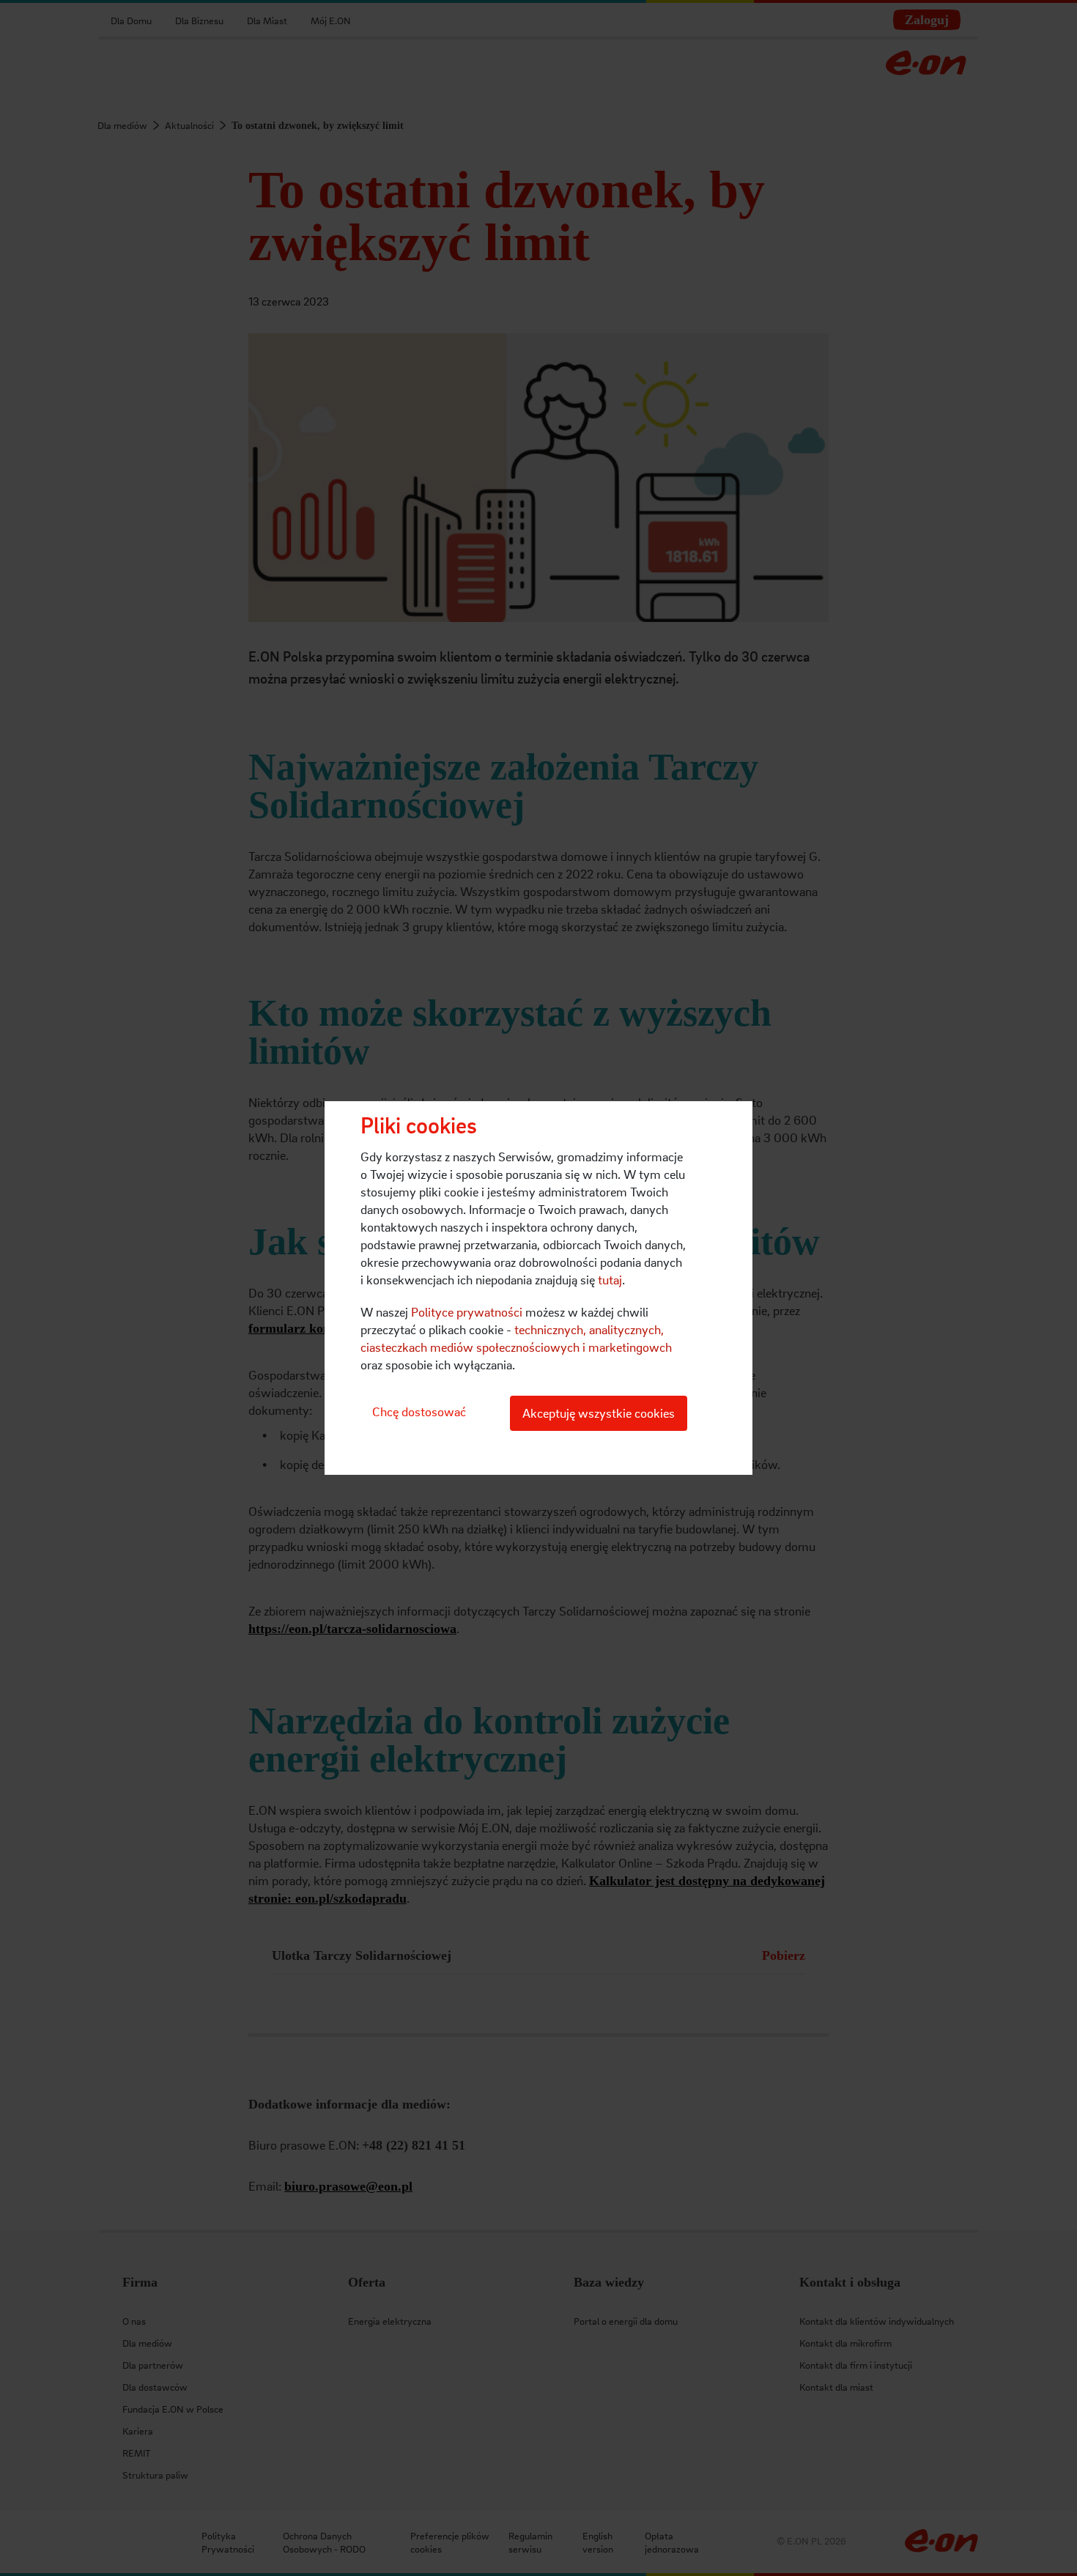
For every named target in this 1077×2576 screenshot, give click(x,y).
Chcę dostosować (419, 1411)
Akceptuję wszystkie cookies (599, 1413)
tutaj (610, 1280)
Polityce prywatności (467, 1312)
